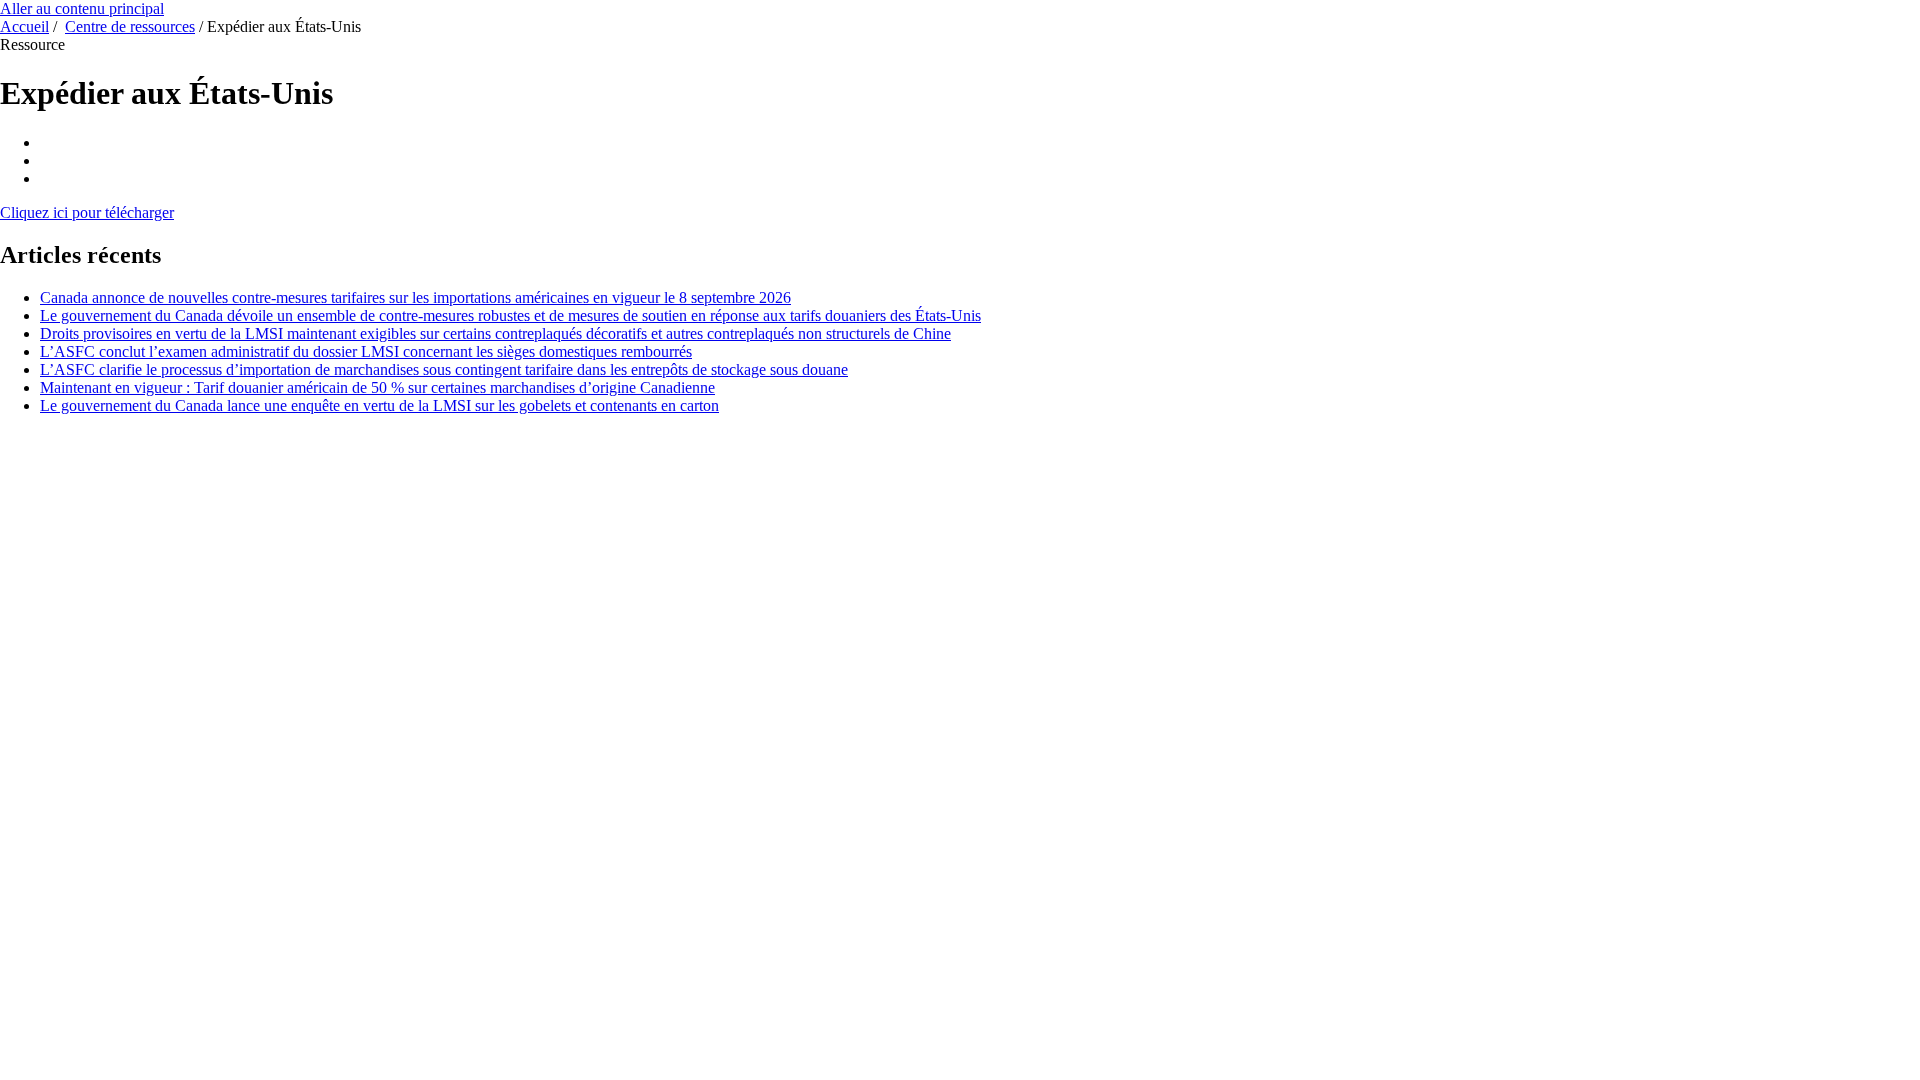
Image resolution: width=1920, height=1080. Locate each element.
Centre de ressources (130, 26)
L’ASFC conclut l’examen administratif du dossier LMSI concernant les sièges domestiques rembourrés (366, 351)
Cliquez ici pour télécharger (87, 212)
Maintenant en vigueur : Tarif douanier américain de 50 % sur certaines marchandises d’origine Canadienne (377, 387)
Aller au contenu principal (82, 8)
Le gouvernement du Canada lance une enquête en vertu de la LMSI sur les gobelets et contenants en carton (379, 405)
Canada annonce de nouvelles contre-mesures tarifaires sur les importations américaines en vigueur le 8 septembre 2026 (415, 297)
